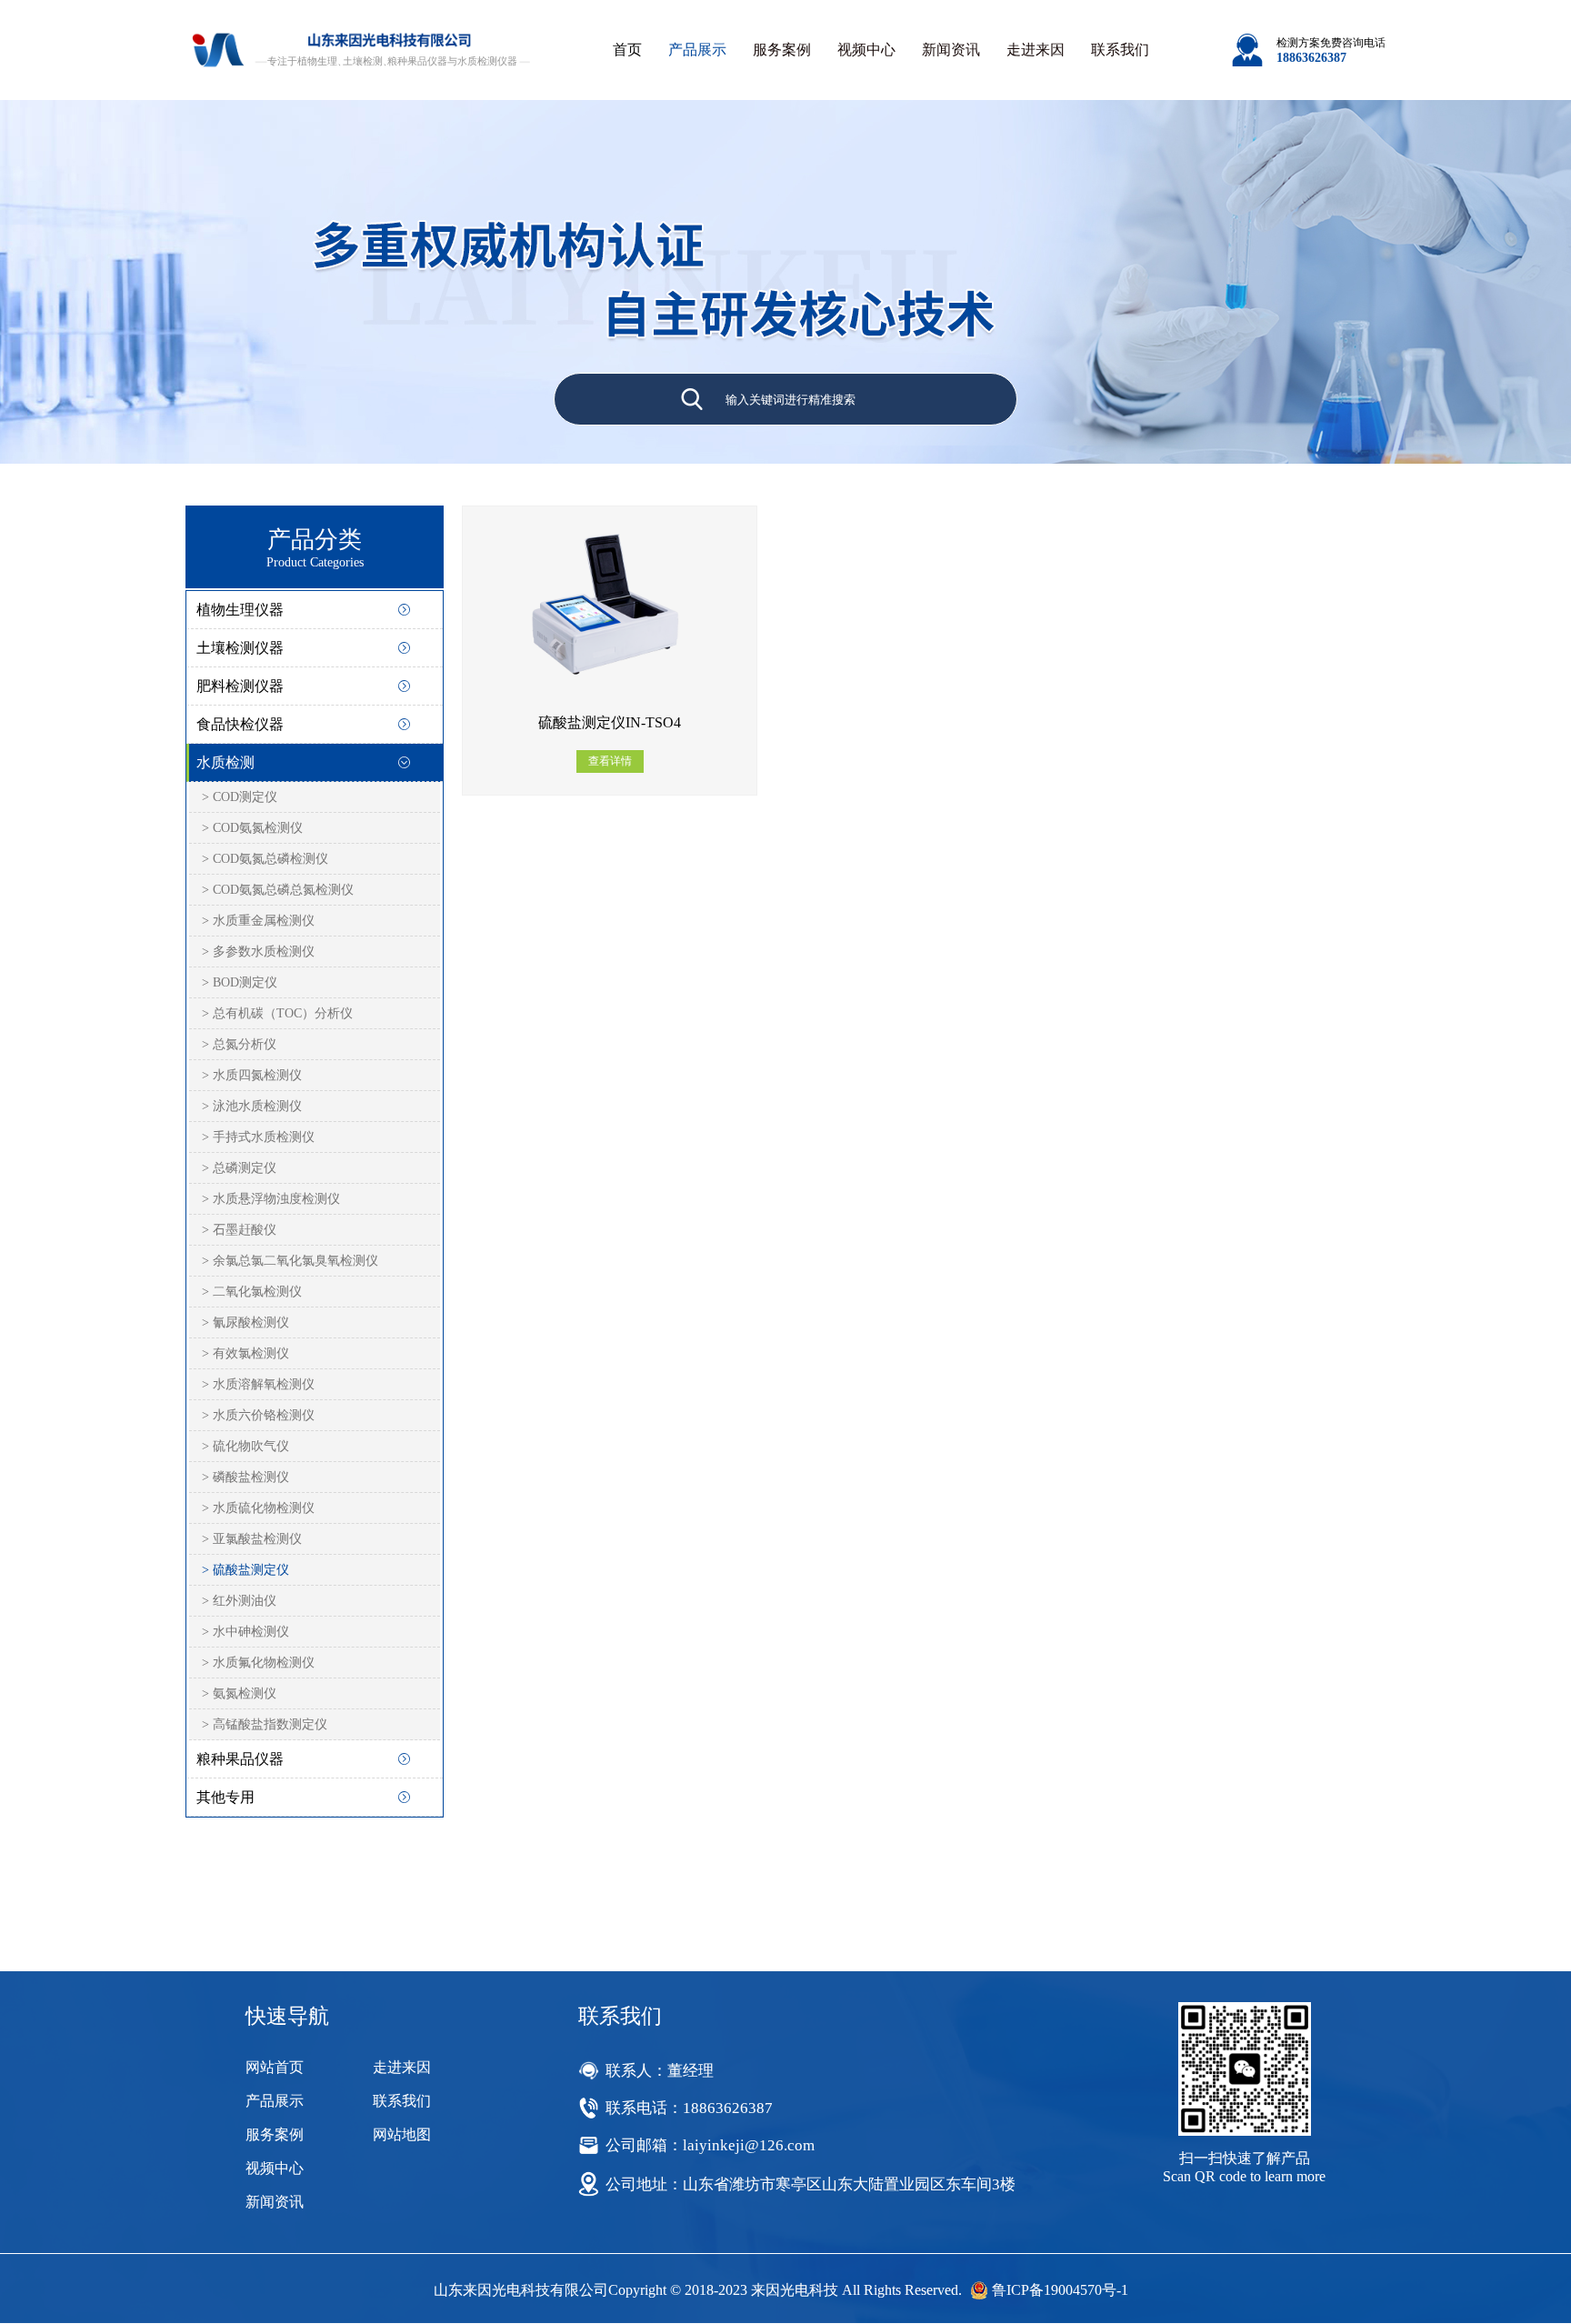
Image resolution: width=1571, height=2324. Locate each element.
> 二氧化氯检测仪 (252, 1292)
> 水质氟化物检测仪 (258, 1663)
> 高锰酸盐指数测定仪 (265, 1724)
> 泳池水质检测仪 (252, 1106)
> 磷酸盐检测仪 (245, 1477)
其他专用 (225, 1797)
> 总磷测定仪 (239, 1168)
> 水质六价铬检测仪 (258, 1415)
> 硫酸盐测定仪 (245, 1570)
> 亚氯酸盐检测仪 (252, 1539)
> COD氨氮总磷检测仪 (265, 859)
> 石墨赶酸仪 (239, 1230)
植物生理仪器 (240, 610)
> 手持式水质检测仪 (258, 1137)
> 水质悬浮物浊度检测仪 (271, 1199)
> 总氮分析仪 (239, 1044)
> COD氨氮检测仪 (252, 828)
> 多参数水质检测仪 (258, 952)
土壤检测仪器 (240, 648)
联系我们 (1120, 50)
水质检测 (225, 762)
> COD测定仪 (240, 797)
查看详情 (610, 761)
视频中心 (866, 50)
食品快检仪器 (240, 724)
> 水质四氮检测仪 (252, 1075)
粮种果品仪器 (240, 1759)
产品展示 (697, 50)
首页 (627, 50)
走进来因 (1036, 50)
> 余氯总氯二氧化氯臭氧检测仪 (290, 1261)
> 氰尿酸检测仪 (245, 1322)
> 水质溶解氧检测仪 (258, 1384)
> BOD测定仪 (240, 982)
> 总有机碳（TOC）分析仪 (277, 1013)
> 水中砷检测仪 (245, 1632)
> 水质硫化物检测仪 (258, 1508)
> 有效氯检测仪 (245, 1353)
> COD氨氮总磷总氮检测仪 (278, 890)
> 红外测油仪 (239, 1601)
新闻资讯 (951, 50)
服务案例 (782, 50)
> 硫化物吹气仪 (245, 1446)
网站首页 (275, 2067)
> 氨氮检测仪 (239, 1693)
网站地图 (402, 2134)
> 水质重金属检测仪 (258, 921)
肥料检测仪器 (240, 686)
